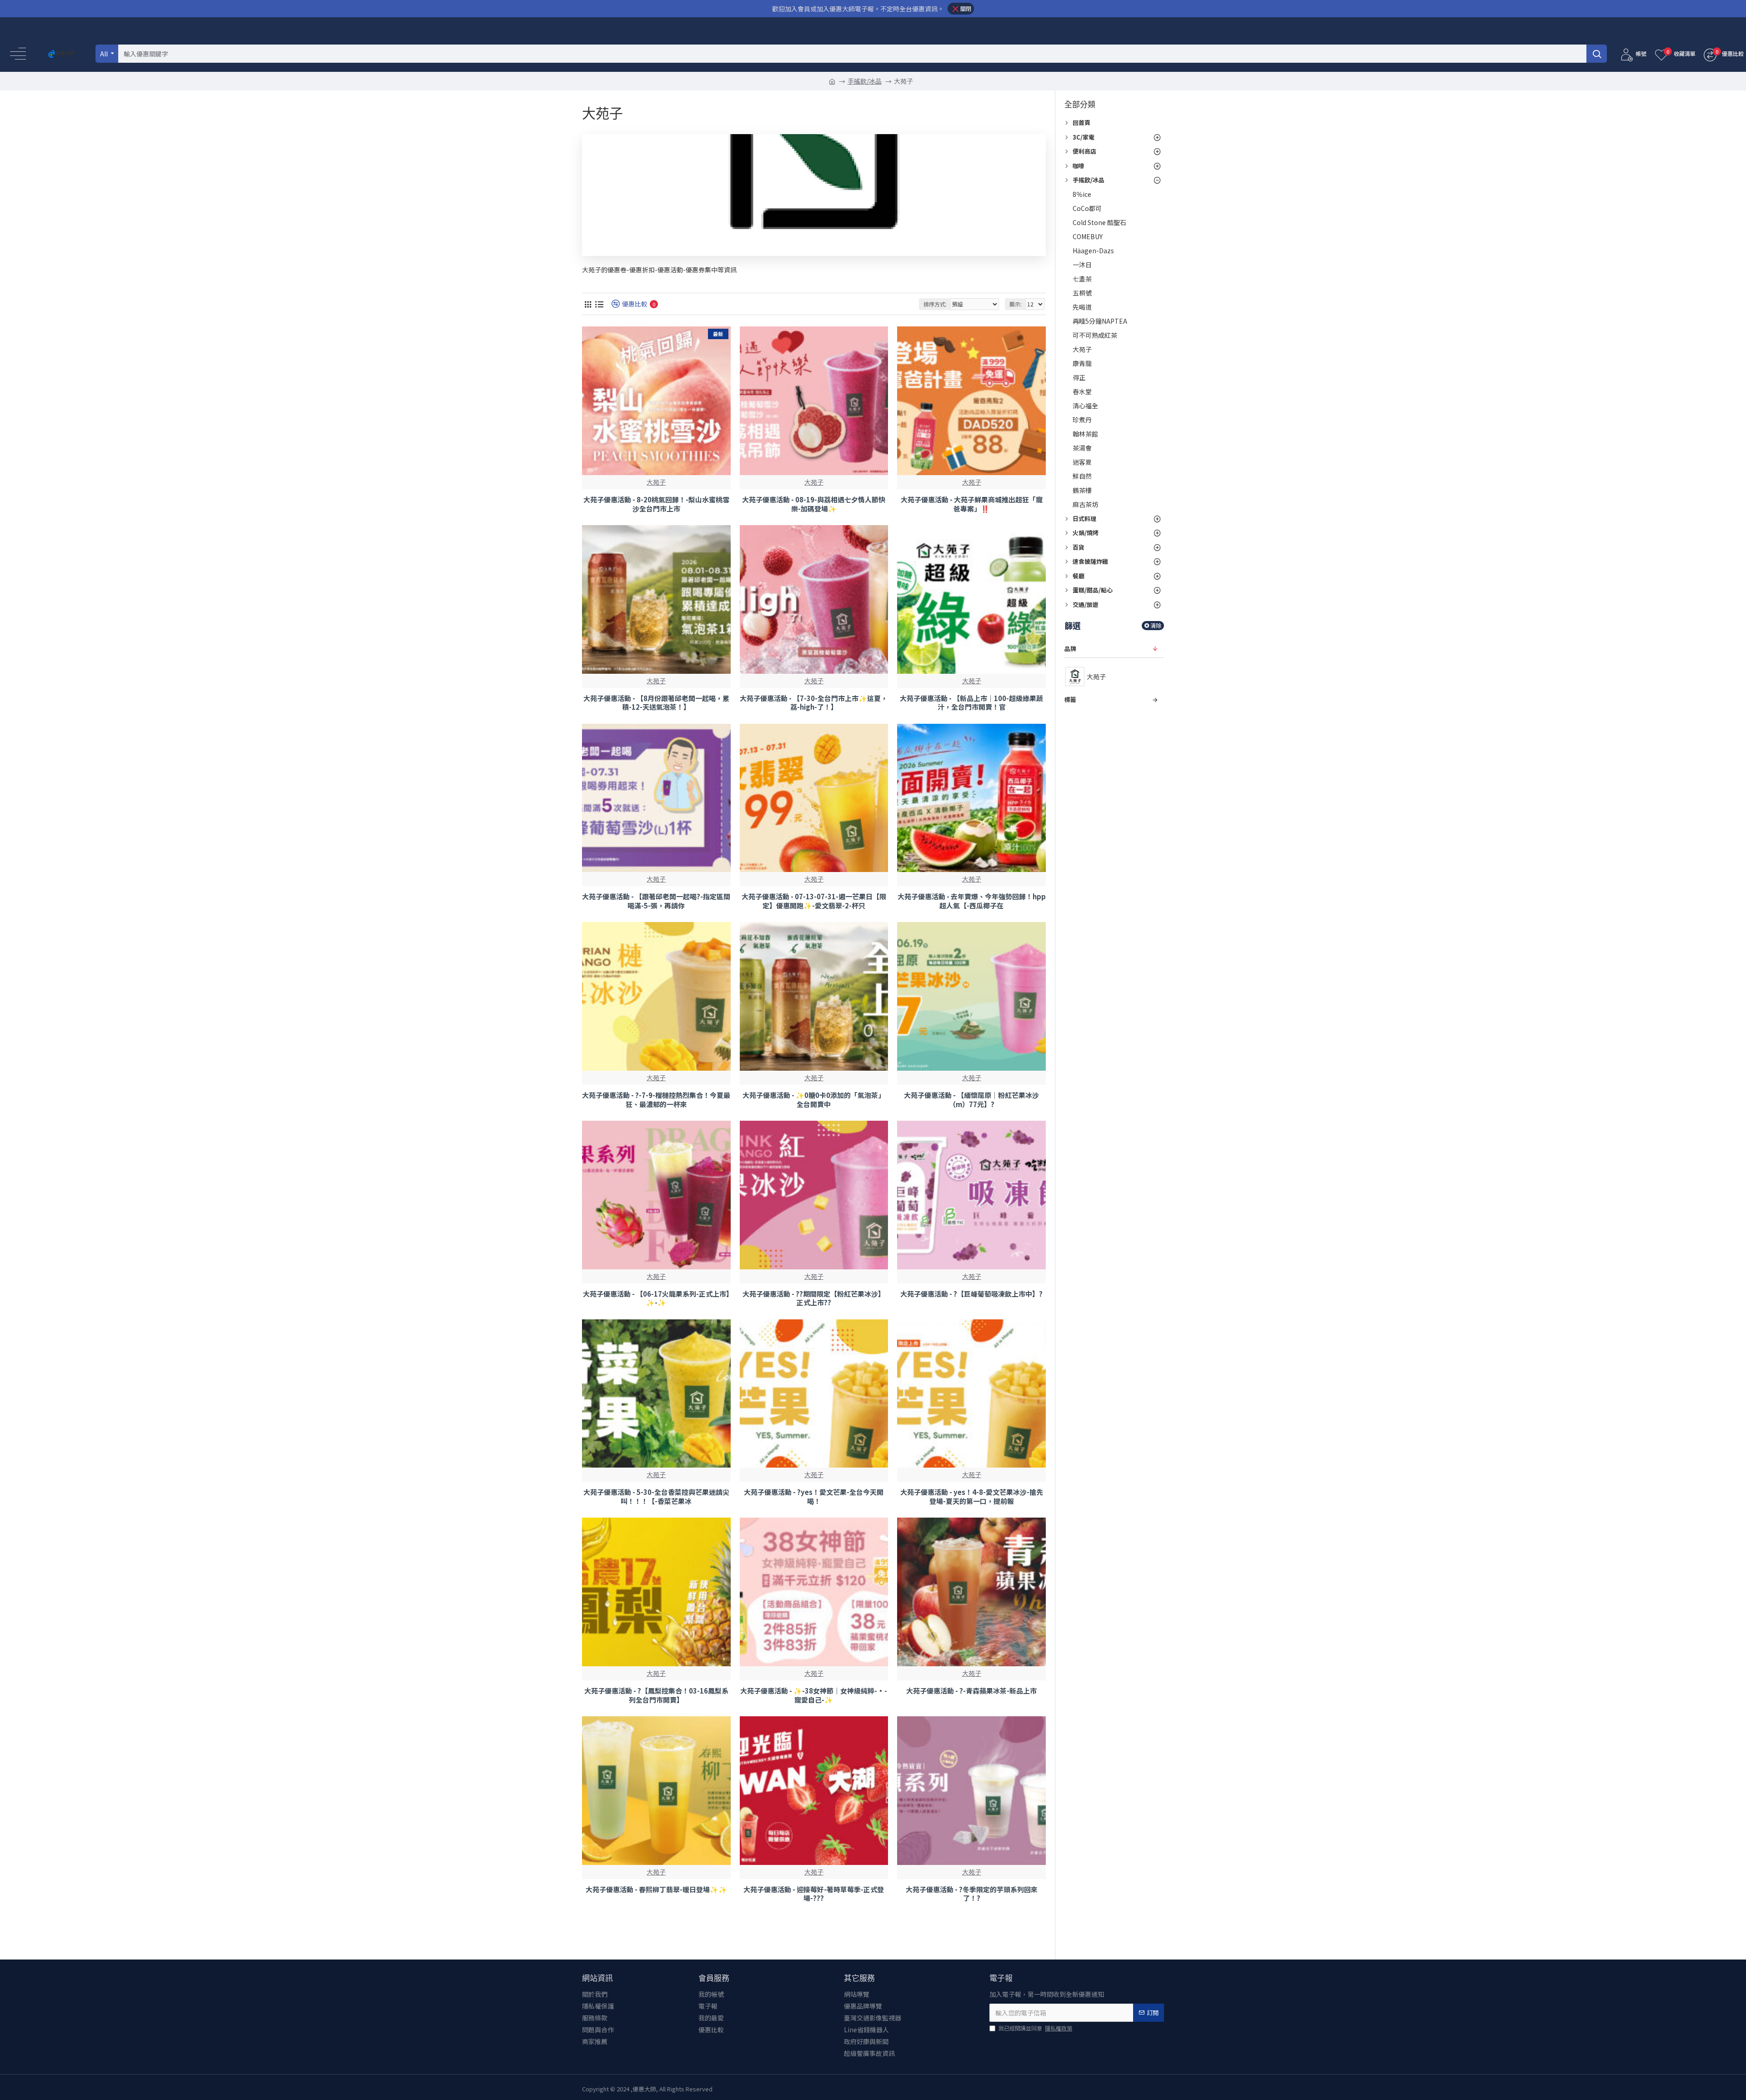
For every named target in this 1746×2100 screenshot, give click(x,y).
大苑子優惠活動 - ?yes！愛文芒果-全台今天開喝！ (814, 1496)
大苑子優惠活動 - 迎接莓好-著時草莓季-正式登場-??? (814, 1894)
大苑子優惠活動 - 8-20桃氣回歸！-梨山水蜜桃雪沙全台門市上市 (656, 504)
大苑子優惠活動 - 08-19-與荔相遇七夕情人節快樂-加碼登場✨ (814, 504)
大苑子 (656, 482)
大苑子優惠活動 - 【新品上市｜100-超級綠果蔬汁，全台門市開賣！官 (971, 703)
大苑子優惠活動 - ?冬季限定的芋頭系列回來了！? (972, 1894)
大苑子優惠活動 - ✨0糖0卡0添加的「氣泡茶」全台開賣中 (814, 1100)
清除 (1156, 625)
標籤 (1070, 699)
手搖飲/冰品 (865, 81)
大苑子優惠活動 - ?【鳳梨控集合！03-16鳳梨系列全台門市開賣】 (656, 1695)
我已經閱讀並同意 (1035, 2028)
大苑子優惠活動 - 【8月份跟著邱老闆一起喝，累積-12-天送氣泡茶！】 (656, 703)
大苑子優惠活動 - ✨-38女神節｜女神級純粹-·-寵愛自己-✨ (814, 1695)
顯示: (1016, 304)
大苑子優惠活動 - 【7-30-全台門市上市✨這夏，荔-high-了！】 (814, 703)
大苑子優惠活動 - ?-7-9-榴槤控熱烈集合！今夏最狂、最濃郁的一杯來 (656, 1100)
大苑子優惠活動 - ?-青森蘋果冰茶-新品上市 (971, 1691)
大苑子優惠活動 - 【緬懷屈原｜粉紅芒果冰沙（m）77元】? (971, 1100)
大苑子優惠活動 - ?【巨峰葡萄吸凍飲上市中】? (971, 1294)
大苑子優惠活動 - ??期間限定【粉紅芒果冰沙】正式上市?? (814, 1298)
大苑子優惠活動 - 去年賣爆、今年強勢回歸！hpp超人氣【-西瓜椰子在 (972, 901)
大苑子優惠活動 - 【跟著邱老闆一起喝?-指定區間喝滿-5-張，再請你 (656, 901)
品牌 (1070, 649)
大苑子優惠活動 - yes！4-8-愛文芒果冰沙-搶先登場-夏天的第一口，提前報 (972, 1496)
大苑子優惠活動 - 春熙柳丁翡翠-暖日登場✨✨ (656, 1889)
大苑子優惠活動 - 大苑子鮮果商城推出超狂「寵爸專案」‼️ (972, 504)
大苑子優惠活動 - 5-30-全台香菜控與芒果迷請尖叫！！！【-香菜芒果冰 (656, 1496)
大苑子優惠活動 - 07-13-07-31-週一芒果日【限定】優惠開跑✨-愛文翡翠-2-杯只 (814, 901)
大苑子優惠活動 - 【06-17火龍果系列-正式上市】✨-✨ (656, 1298)
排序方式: (935, 304)
